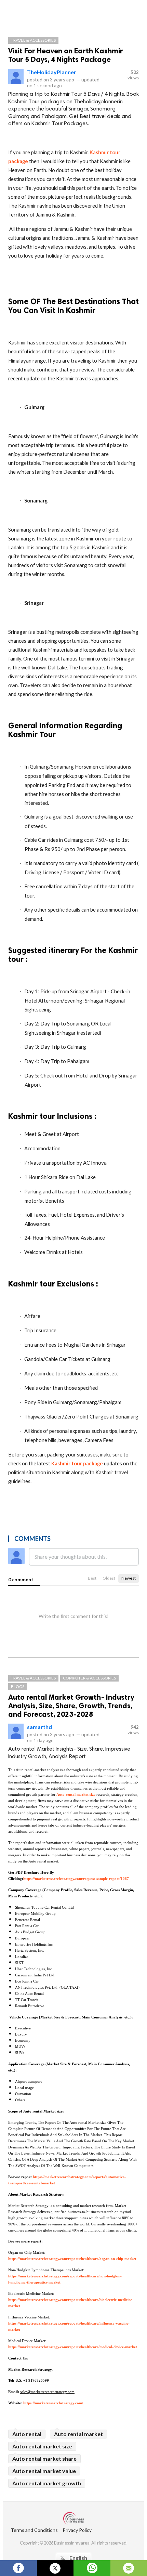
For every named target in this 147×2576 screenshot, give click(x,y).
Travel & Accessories (33, 40)
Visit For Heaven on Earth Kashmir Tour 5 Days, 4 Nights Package (66, 55)
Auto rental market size (42, 2446)
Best (92, 1578)
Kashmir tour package (77, 1463)
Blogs (18, 1686)
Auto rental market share (44, 2459)
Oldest (109, 1578)
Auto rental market (78, 2434)
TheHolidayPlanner (52, 72)
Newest (129, 1578)
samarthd (39, 1727)
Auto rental (27, 2434)
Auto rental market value (44, 2471)
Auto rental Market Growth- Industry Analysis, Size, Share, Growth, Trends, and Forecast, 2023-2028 (71, 1706)
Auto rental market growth (47, 2483)
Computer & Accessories (89, 1678)
